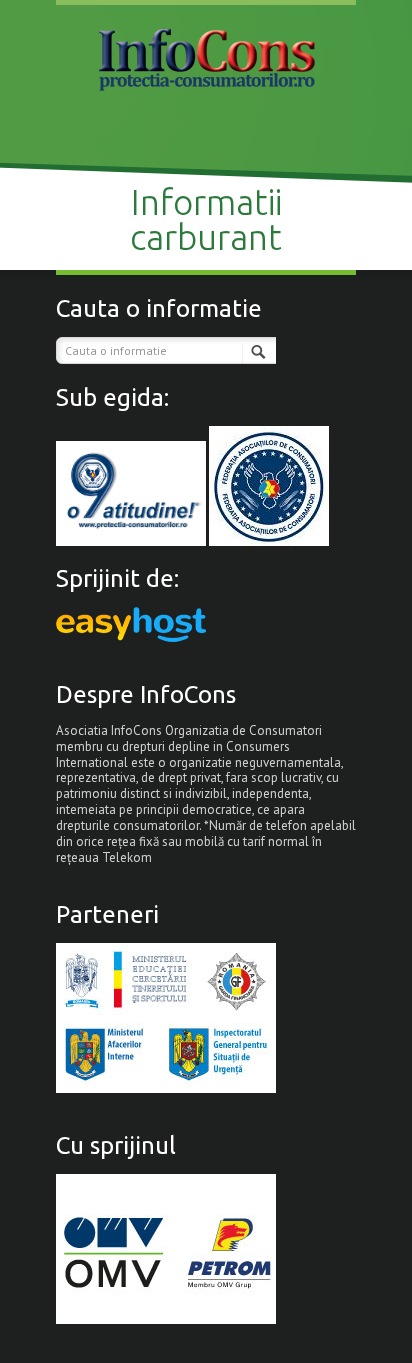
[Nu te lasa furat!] (206, 57)
